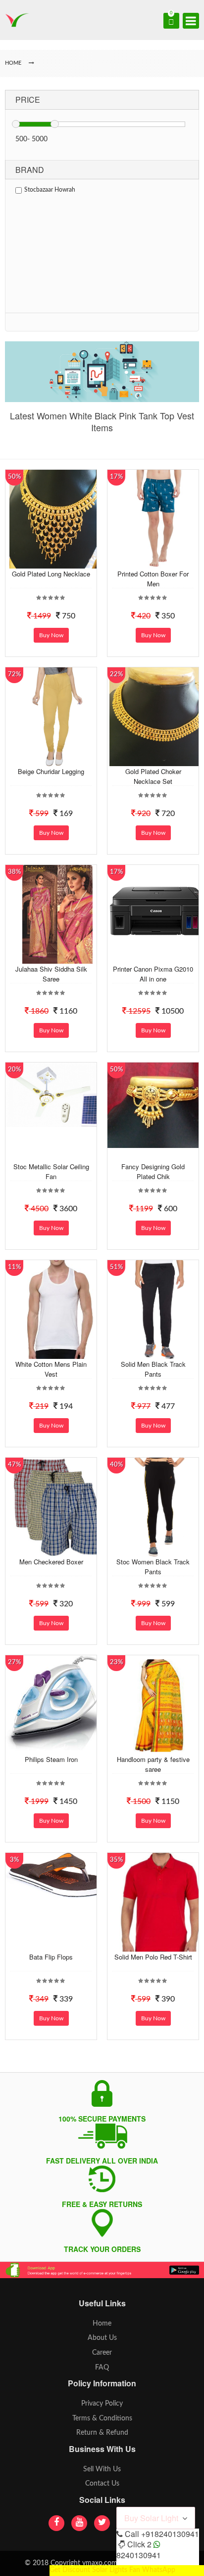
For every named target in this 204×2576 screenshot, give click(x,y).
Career (102, 2353)
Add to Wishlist (56, 561)
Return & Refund (102, 2433)
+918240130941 (170, 2534)
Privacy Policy (102, 2404)
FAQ (102, 2368)
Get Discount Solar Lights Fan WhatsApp (112, 2570)
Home (102, 2324)
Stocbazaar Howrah (50, 190)
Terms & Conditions (102, 2418)
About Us (102, 2338)
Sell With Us (102, 2469)
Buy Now (51, 635)
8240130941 (139, 2555)
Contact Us (102, 2484)
